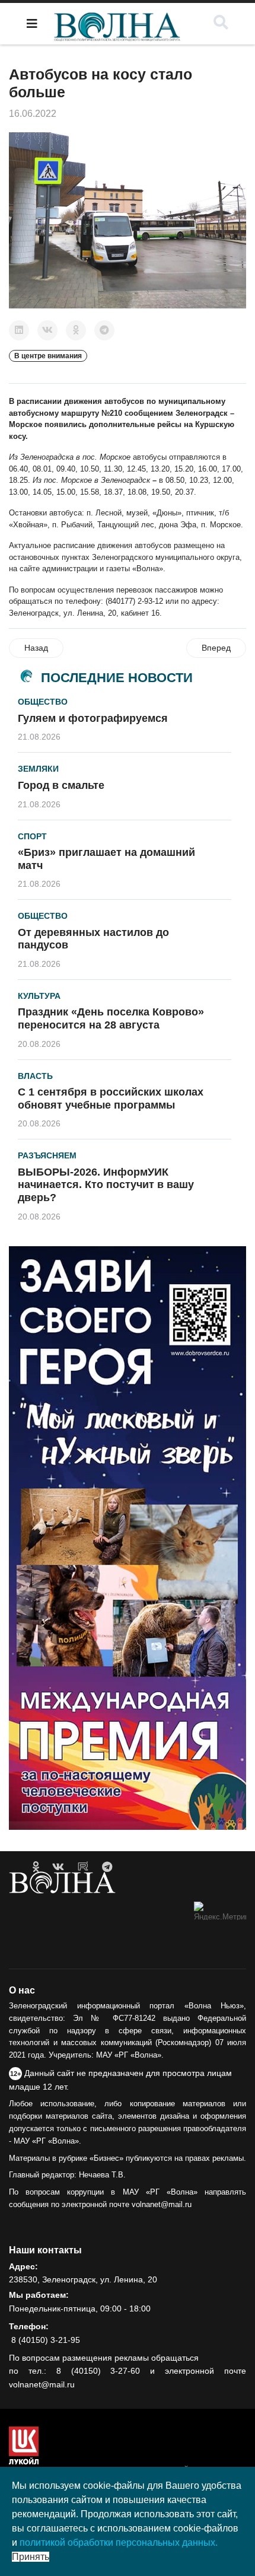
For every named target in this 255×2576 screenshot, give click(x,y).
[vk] (58, 1867)
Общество (43, 702)
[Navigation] (32, 24)
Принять (31, 2557)
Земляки (38, 769)
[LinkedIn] (19, 330)
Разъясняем (47, 1155)
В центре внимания (48, 356)
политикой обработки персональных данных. (119, 2542)
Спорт (32, 836)
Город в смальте (61, 785)
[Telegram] (104, 330)
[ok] (36, 1867)
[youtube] (83, 1867)
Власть (35, 1076)
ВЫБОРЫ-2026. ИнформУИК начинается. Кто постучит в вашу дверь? (106, 1185)
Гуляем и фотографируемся (93, 718)
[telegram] (107, 1867)
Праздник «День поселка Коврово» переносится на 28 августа (111, 1018)
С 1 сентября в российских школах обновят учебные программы (111, 1098)
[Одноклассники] (76, 330)
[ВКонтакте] (47, 330)
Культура (39, 996)
